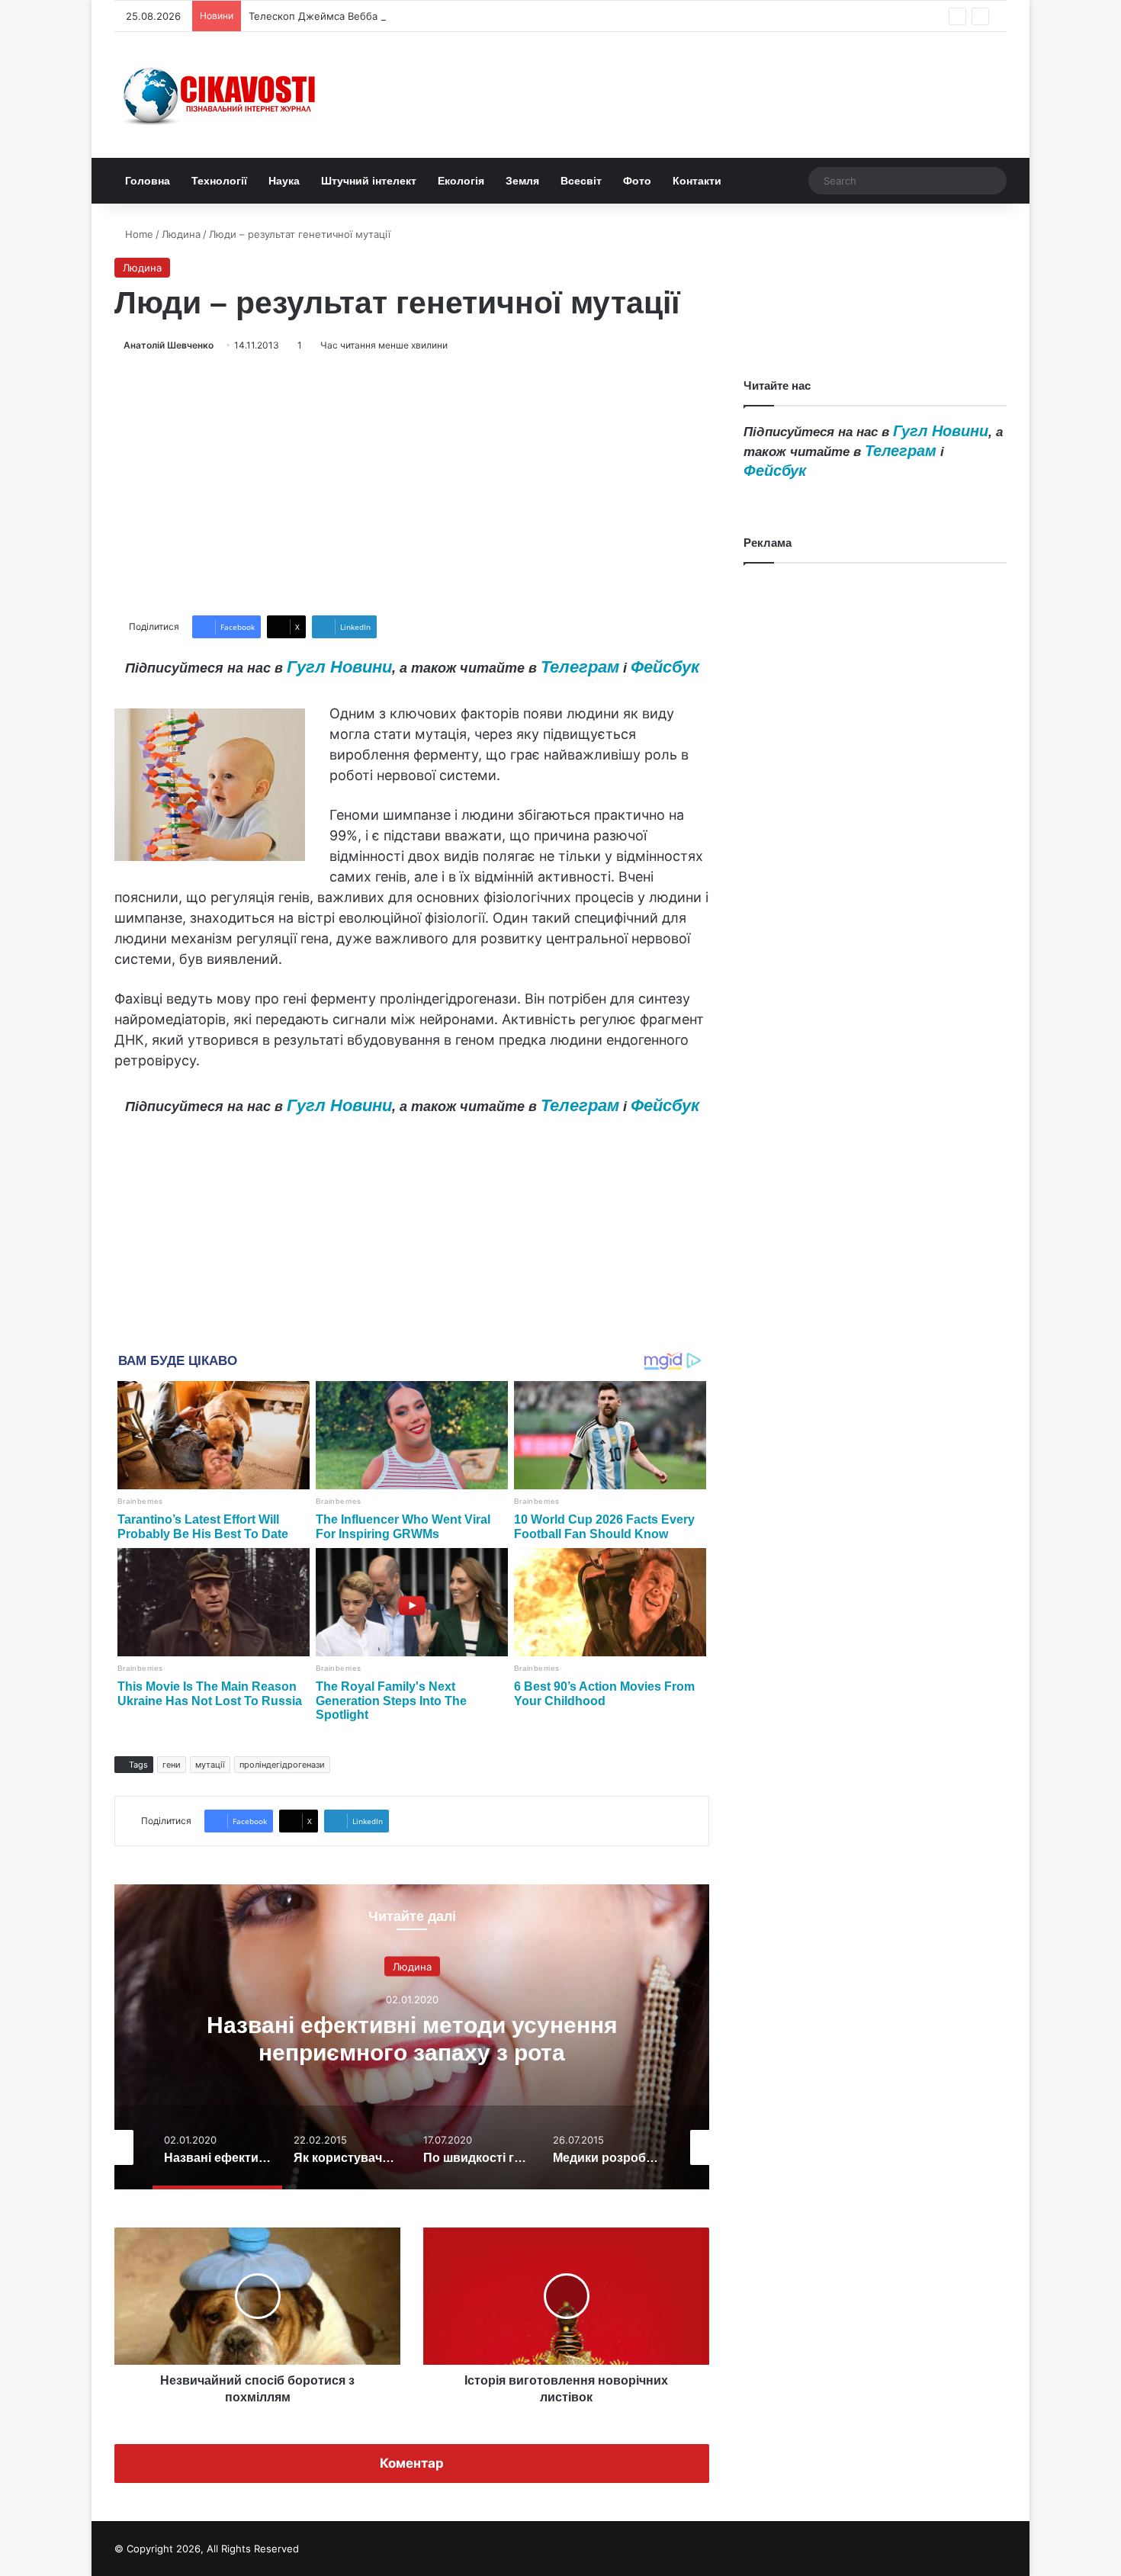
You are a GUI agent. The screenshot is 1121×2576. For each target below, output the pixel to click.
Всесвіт (581, 181)
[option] (702, 2037)
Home (138, 234)
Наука (284, 181)
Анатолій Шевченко (169, 345)
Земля (522, 181)
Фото (637, 181)
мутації (210, 1765)
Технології (219, 181)
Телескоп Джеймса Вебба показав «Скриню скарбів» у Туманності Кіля (424, 16)
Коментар (412, 2463)
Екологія (461, 181)
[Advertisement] (412, 484)
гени (172, 1765)
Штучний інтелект (369, 181)
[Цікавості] (221, 95)
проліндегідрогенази (282, 1765)
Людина (181, 234)
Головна (148, 181)
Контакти (697, 181)
